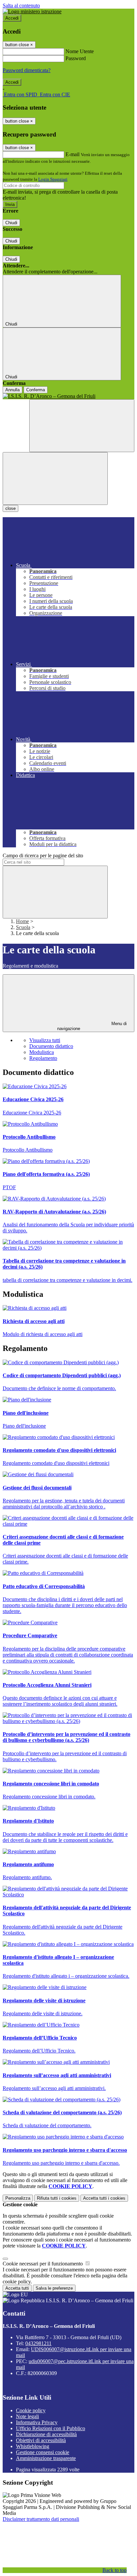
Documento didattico (51, 1046)
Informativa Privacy (37, 2422)
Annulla (12, 390)
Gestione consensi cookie (43, 2452)
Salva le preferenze (54, 2288)
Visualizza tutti (45, 1040)
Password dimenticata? (27, 70)
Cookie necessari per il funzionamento (43, 2264)
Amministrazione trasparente (46, 2458)
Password (76, 58)
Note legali (27, 2416)
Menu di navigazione (92, 1026)
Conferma (36, 390)
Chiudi (11, 223)
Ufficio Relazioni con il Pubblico (51, 2428)
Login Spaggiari (53, 179)
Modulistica (42, 1052)
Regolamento (43, 1058)
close (10, 508)
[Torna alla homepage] (68, 396)
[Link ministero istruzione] (32, 11)
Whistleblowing (33, 2446)
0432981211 (38, 2343)
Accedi (12, 18)
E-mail (72, 154)
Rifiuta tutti (57, 2198)
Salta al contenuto (21, 5)
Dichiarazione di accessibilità (46, 2434)
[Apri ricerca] (82, 426)
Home (22, 921)
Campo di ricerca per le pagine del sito (43, 856)
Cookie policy (31, 2410)
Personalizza (18, 2198)
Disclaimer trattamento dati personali (41, 2519)
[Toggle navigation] (55, 478)
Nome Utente (80, 51)
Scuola (23, 927)
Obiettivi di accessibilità (41, 2440)
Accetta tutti (104, 2198)
